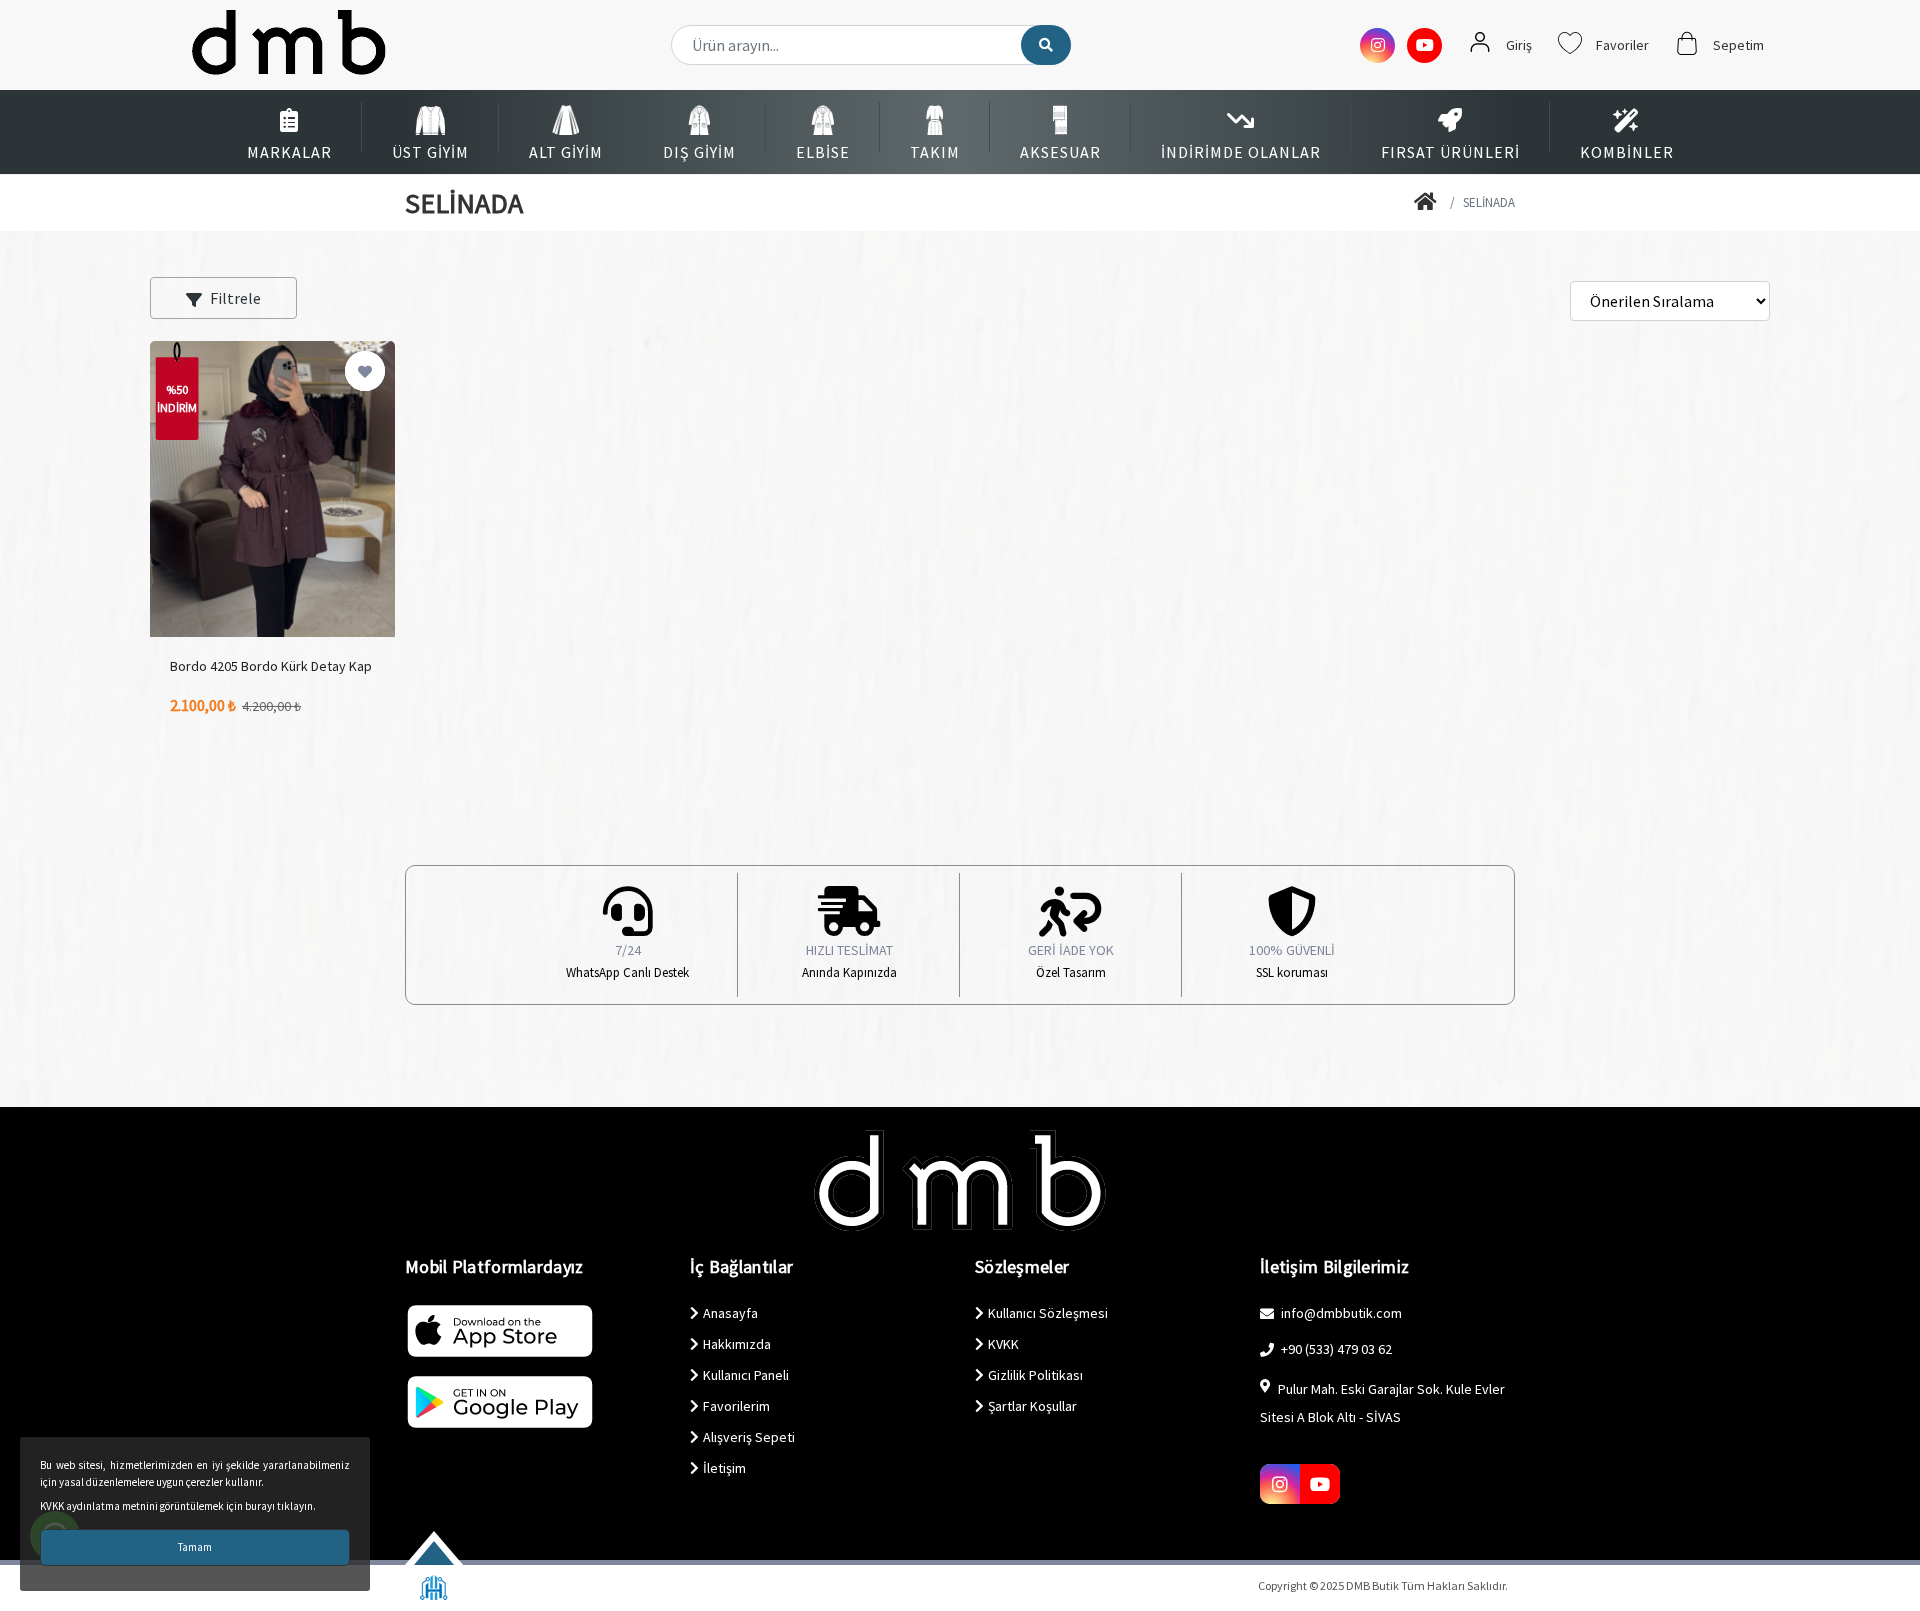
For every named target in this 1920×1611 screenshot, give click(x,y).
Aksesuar (1060, 152)
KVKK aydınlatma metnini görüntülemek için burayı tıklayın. (178, 1506)
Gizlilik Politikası (1035, 1375)
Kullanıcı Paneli (746, 1375)
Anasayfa (730, 1313)
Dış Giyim (699, 152)
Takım (935, 152)
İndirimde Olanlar (1241, 152)
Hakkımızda (737, 1344)
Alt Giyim (566, 152)
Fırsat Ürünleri (1450, 152)
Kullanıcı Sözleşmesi (1048, 1313)
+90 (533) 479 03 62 (1335, 1349)
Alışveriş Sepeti (749, 1437)
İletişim (724, 1468)
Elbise (823, 152)
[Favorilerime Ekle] (365, 371)
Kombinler (1627, 152)
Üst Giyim (430, 152)
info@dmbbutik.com (1340, 1313)
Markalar (289, 152)
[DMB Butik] (1428, 203)
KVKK (1003, 1344)
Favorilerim (736, 1406)
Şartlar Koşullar (1032, 1406)
